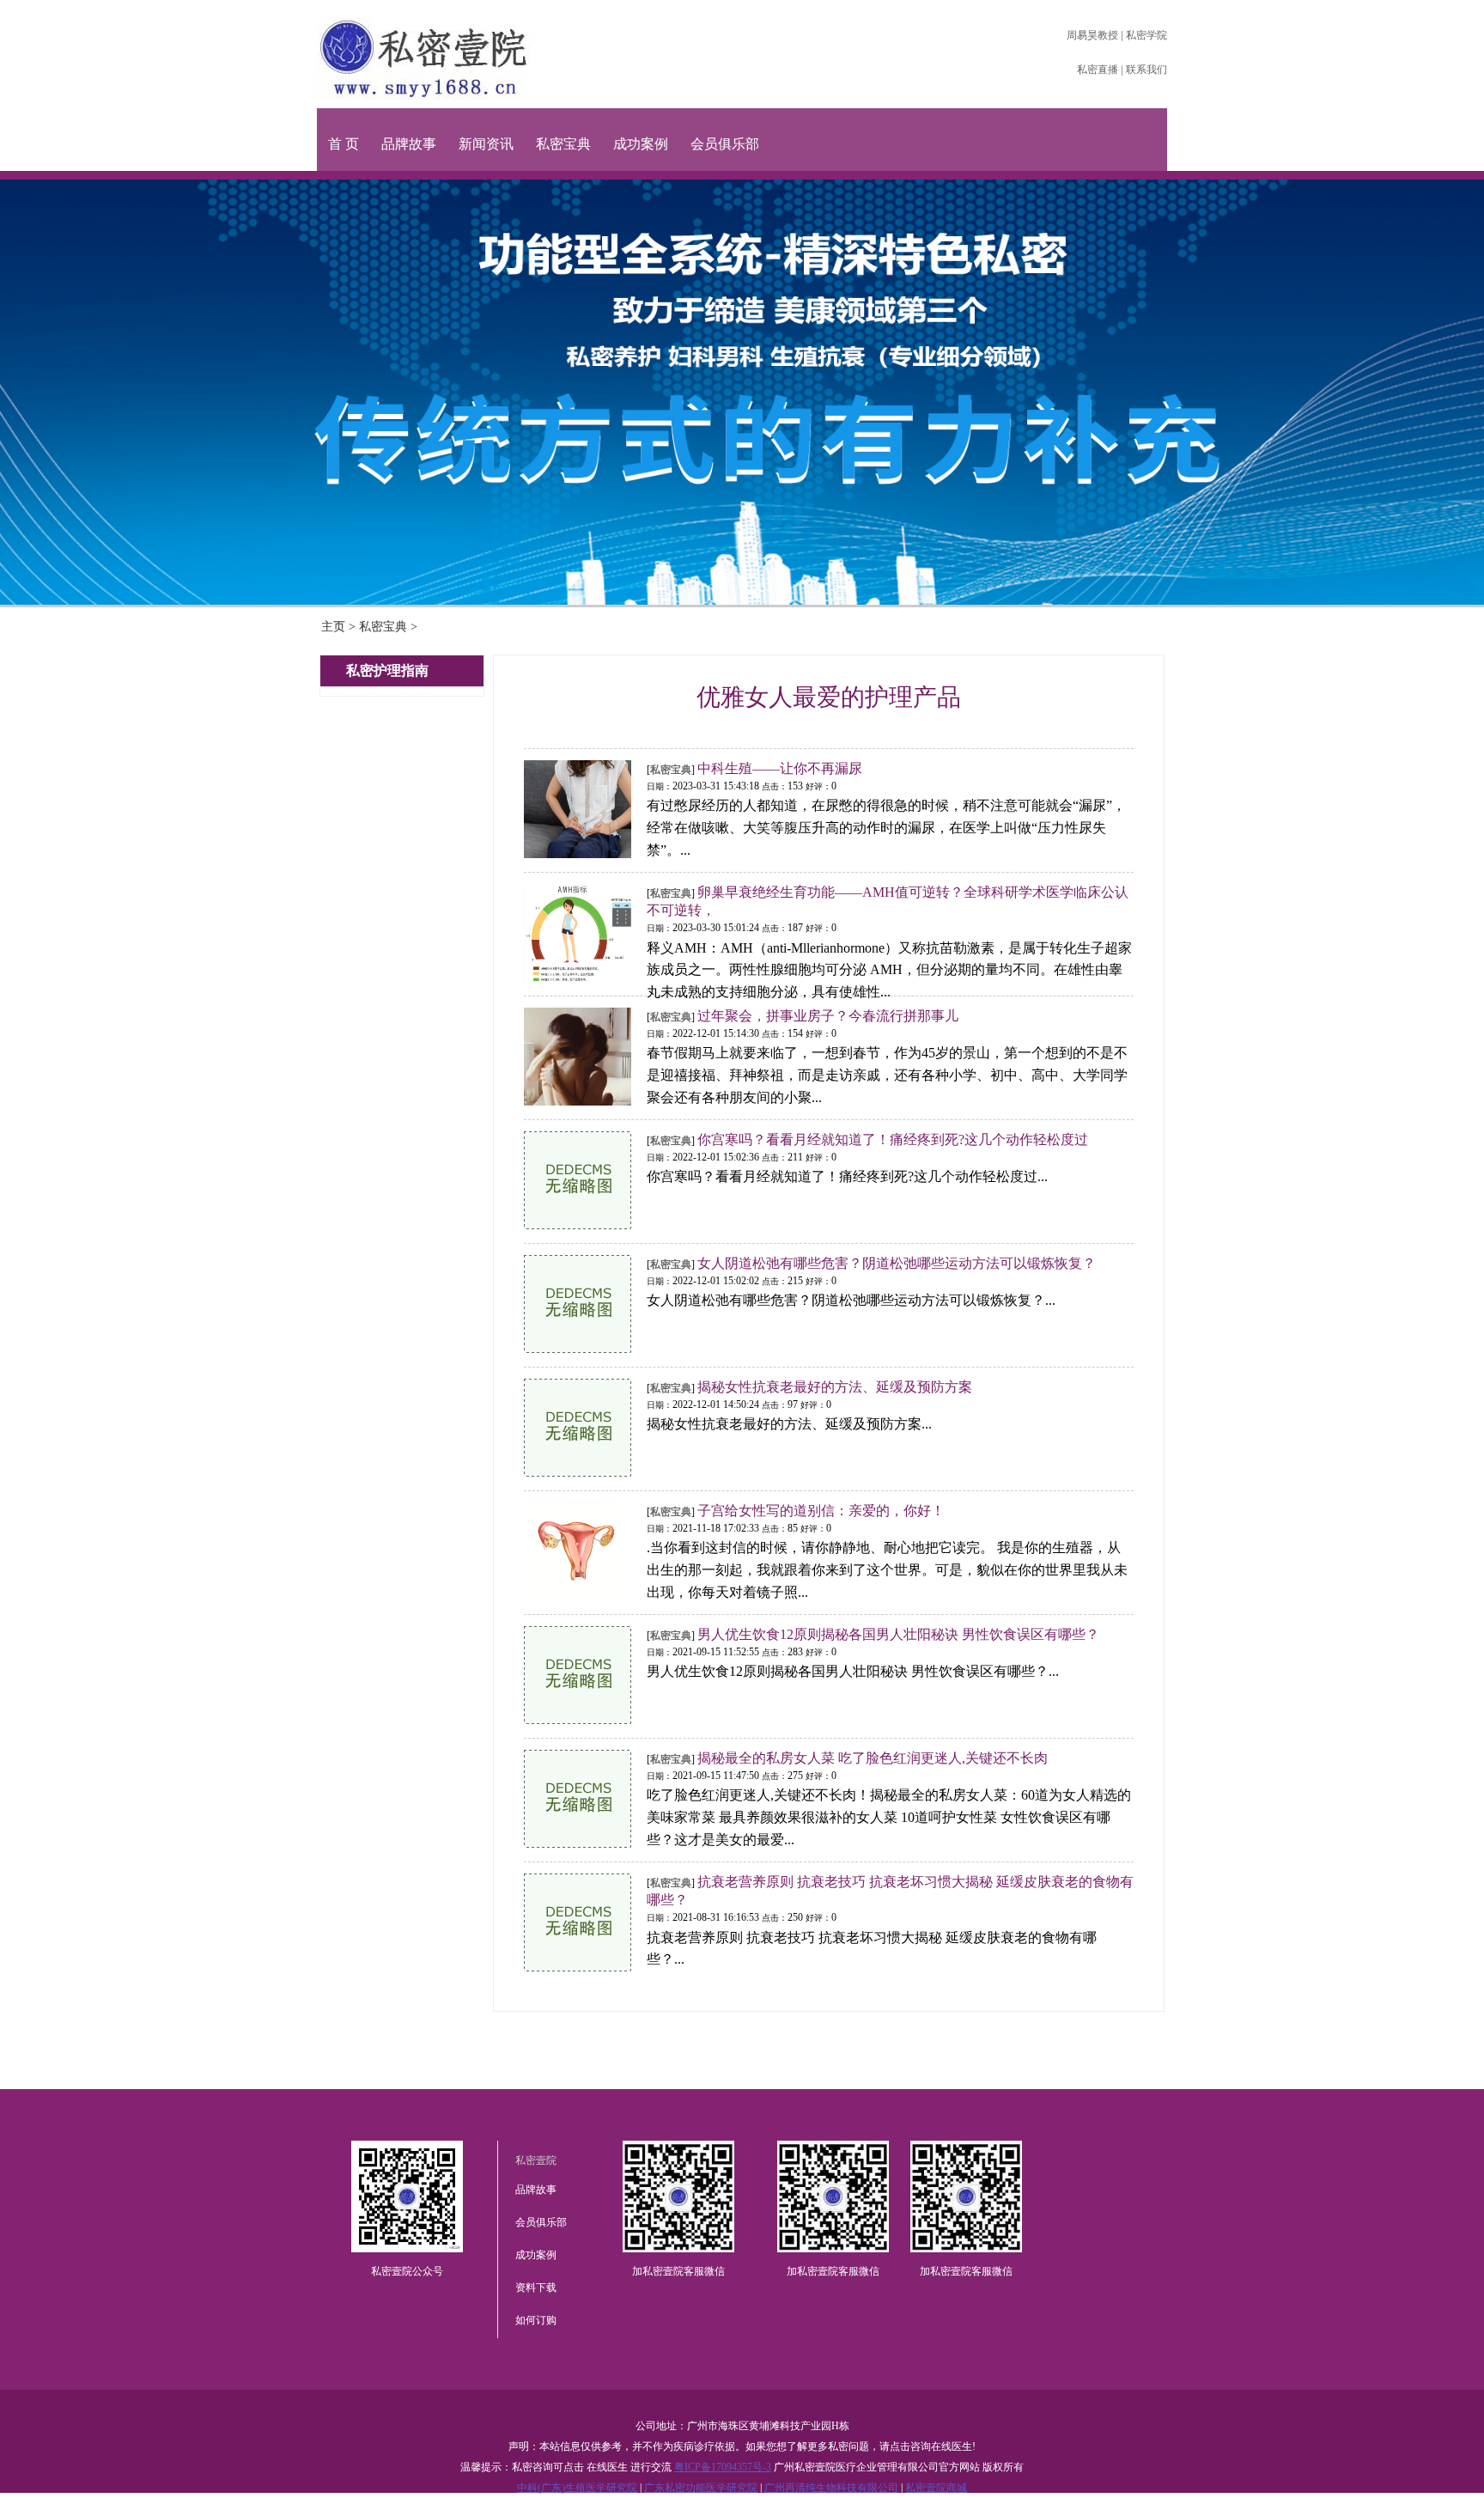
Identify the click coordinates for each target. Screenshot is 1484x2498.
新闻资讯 (486, 144)
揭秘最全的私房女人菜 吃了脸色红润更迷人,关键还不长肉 (873, 1758)
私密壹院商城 (936, 2488)
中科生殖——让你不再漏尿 (780, 768)
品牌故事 (409, 144)
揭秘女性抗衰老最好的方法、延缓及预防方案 (835, 1387)
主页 (333, 627)
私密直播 (1098, 70)
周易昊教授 (1092, 35)
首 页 (344, 144)
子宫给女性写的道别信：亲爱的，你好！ (821, 1511)
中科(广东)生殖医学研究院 (577, 2488)
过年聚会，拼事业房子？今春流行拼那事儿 (828, 1016)
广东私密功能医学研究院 (701, 2488)
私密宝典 (563, 144)
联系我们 (1146, 70)
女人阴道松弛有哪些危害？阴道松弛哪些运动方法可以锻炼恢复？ (897, 1263)
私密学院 (1146, 35)
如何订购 (536, 2320)
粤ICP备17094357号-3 (723, 2467)
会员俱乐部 (725, 144)
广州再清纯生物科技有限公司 (831, 2488)
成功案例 (641, 144)
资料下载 (536, 2288)
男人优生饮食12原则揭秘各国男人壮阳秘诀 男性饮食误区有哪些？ (898, 1634)
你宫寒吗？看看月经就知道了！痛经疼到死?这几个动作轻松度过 (893, 1139)
